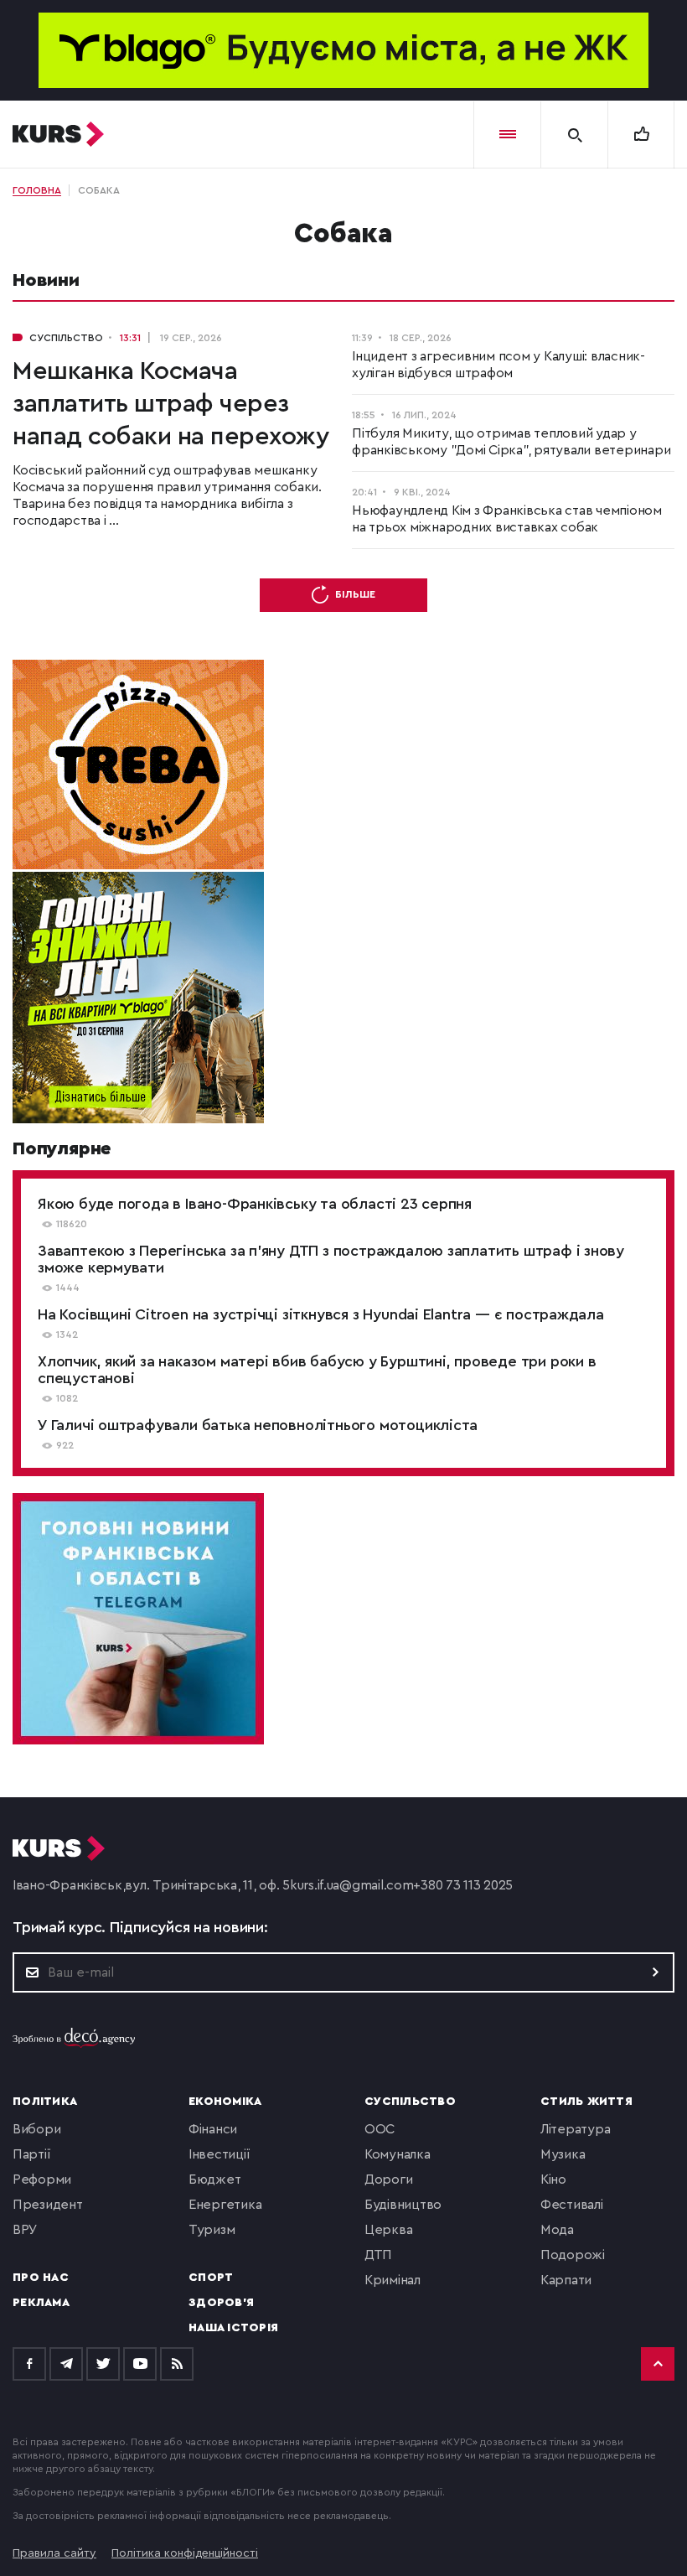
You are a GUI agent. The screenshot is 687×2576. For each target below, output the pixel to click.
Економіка (225, 2102)
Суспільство (410, 2102)
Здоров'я (221, 2303)
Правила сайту (54, 2553)
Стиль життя (586, 2102)
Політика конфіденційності (185, 2553)
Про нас (41, 2278)
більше (355, 594)
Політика (45, 2102)
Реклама (41, 2303)
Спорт (211, 2278)
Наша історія (233, 2328)
